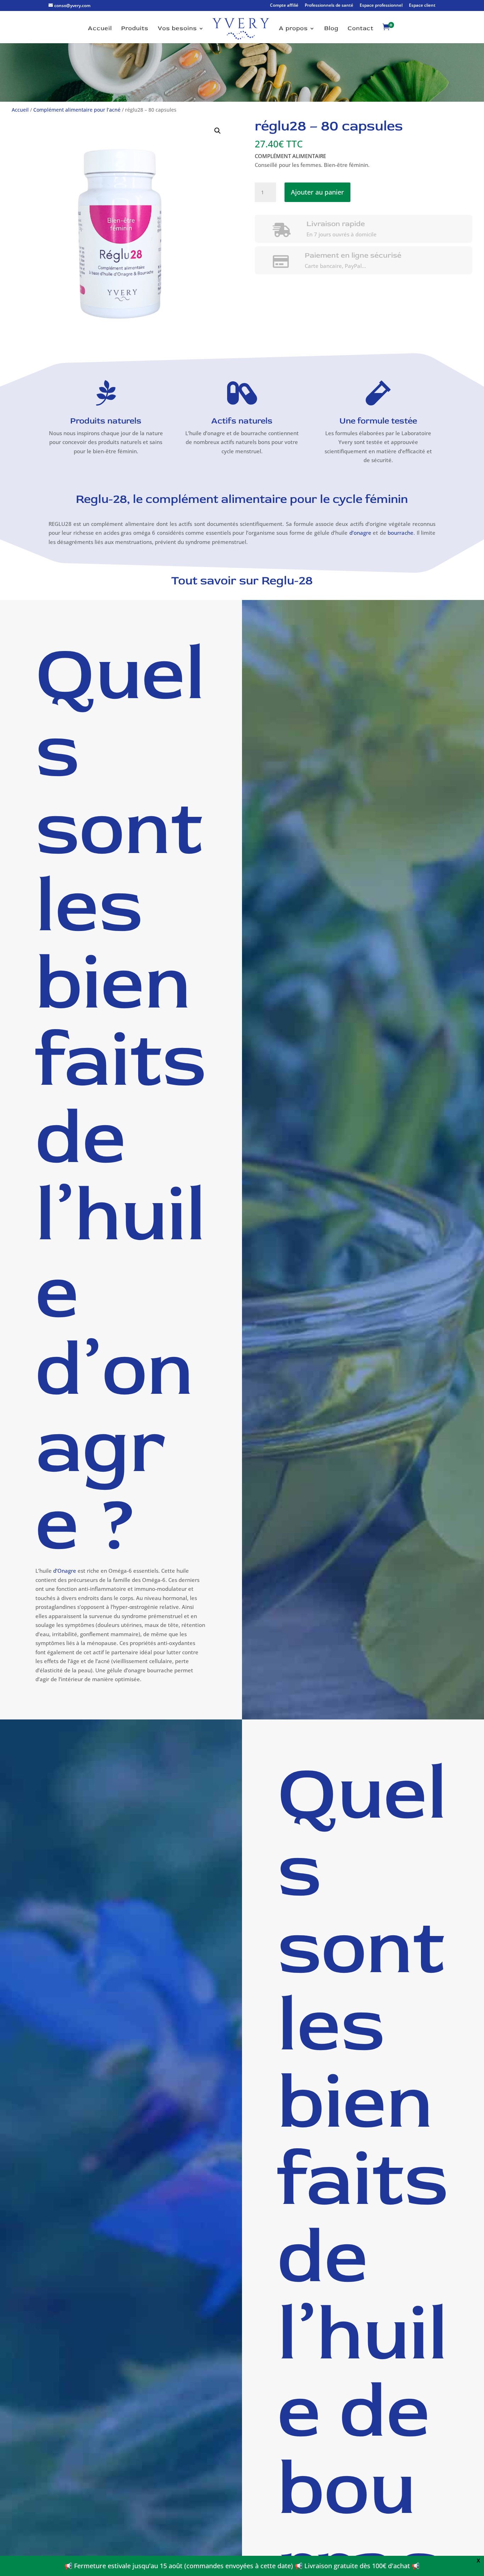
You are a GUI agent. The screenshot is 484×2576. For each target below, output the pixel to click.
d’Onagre (65, 1571)
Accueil (100, 29)
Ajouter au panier (317, 192)
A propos (293, 29)
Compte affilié (284, 6)
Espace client (422, 6)
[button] (218, 131)
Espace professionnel (381, 6)
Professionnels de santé (329, 6)
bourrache (401, 533)
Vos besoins (177, 29)
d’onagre (360, 533)
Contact (361, 29)
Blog (331, 29)
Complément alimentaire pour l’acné (77, 110)
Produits (135, 29)
